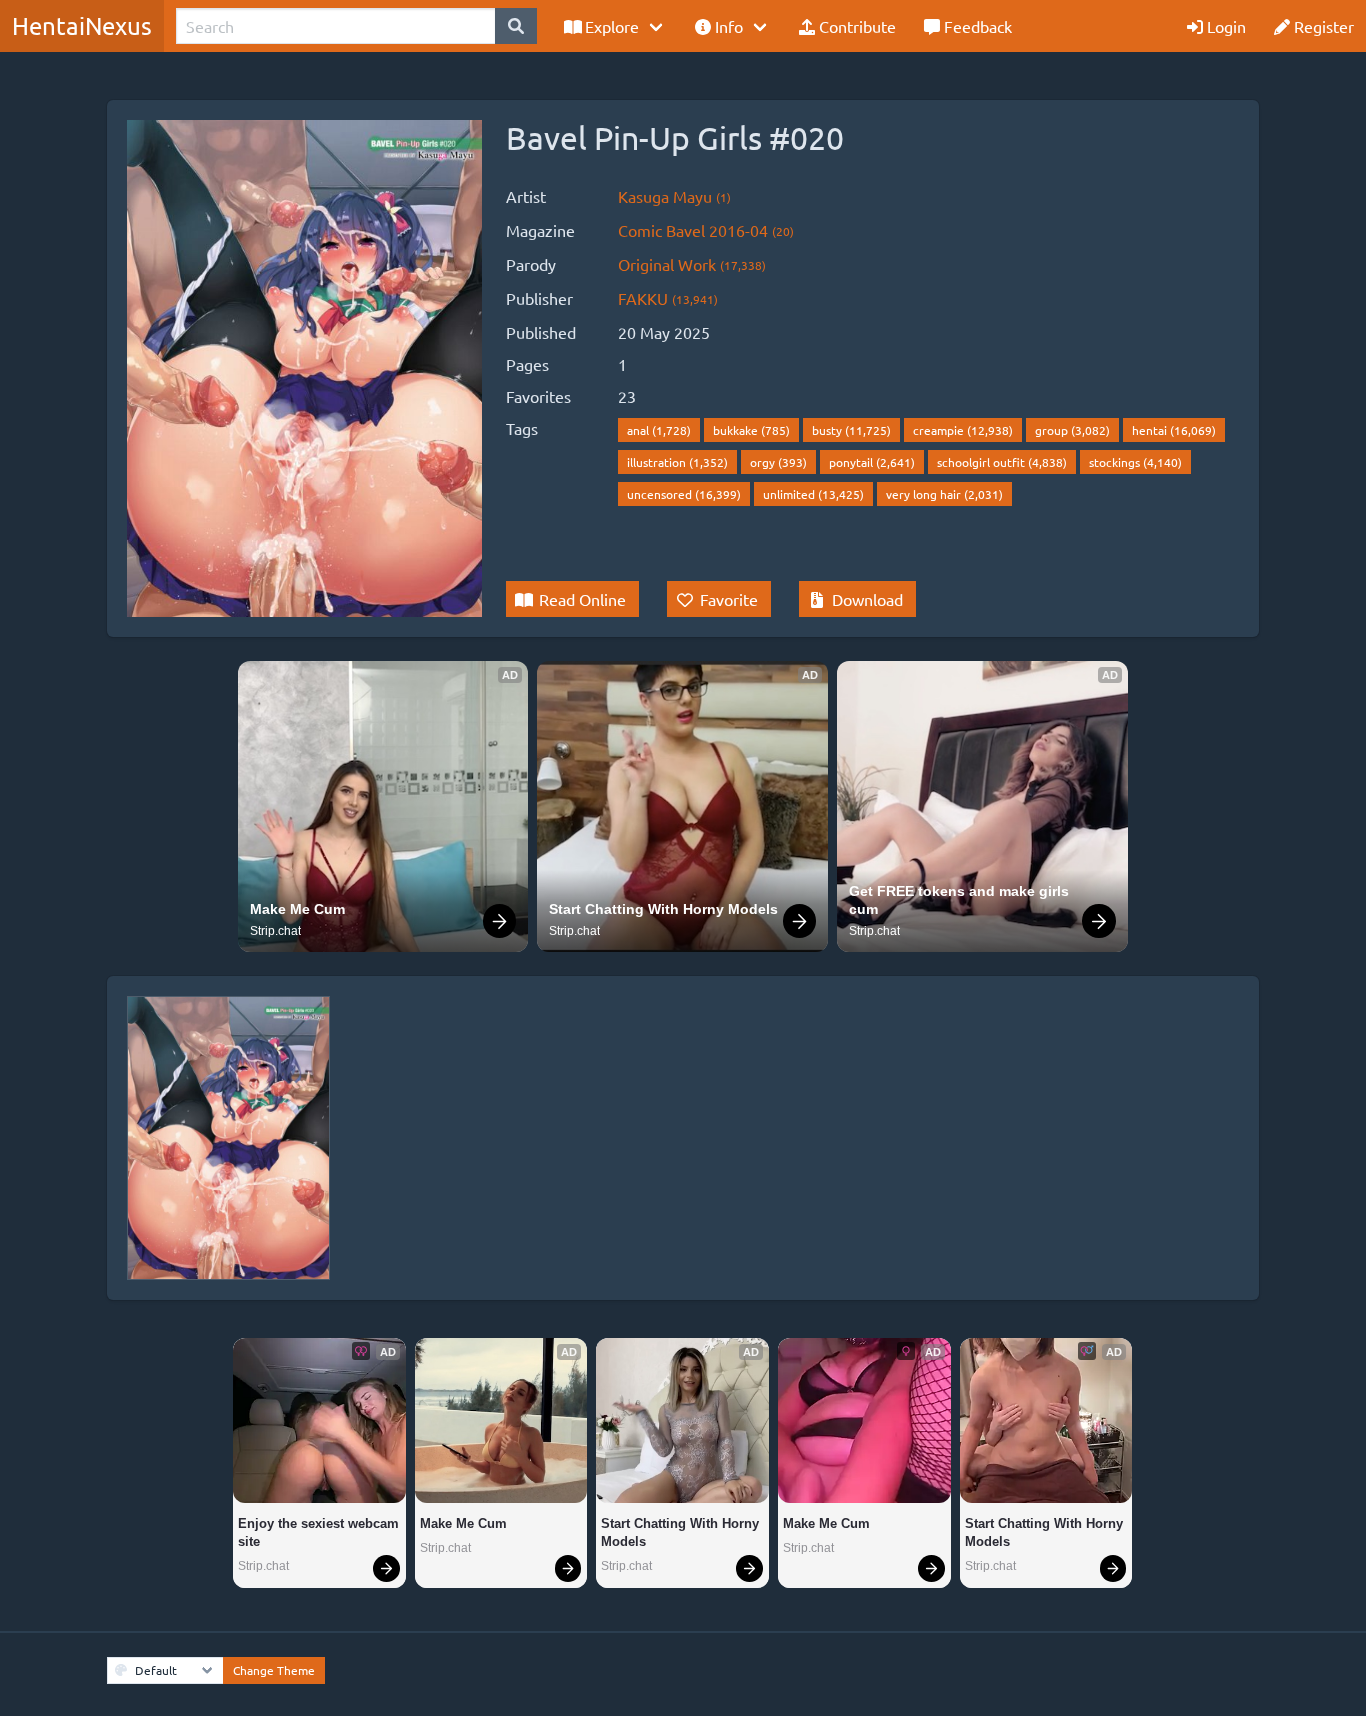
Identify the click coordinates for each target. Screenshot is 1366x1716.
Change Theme (274, 1670)
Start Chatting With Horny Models (663, 909)
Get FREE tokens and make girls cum (961, 900)
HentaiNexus (82, 25)
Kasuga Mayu (674, 196)
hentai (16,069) (1174, 430)
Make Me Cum (297, 909)
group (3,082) (1072, 430)
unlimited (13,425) (813, 494)
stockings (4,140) (1135, 462)
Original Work (692, 264)
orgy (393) (778, 462)
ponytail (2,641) (872, 462)
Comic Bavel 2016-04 (706, 230)
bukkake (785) (751, 430)
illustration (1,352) (677, 462)
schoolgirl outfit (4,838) (1002, 462)
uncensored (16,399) (684, 494)
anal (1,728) (659, 430)
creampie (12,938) (963, 430)
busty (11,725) (851, 430)
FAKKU (668, 298)
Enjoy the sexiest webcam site (319, 1532)
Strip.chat (275, 931)
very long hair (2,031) (944, 494)
